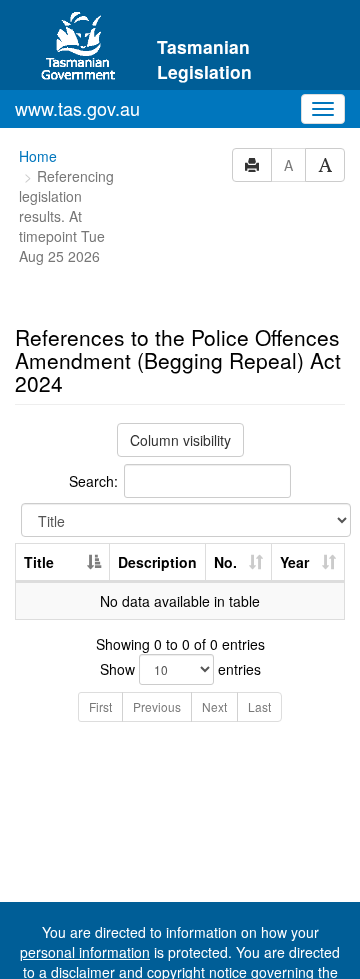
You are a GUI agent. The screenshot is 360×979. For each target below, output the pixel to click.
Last (259, 706)
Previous (157, 706)
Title (39, 562)
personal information (85, 952)
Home (38, 156)
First (100, 706)
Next (214, 706)
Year (294, 562)
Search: (93, 481)
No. (225, 562)
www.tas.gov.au (77, 108)
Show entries (180, 669)
